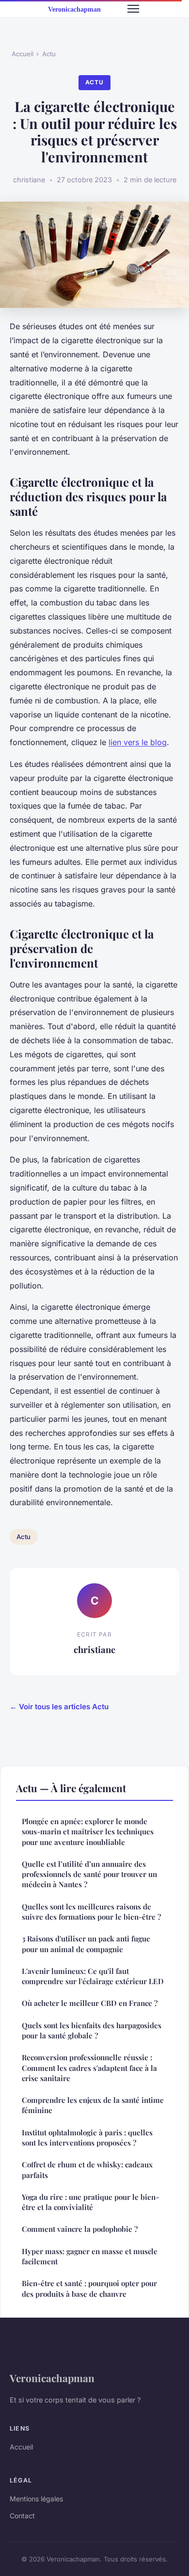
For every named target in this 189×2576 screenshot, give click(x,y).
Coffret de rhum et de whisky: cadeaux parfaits (87, 2170)
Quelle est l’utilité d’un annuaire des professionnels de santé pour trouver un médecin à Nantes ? (89, 1874)
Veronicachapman (52, 2378)
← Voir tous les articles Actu (59, 1707)
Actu (49, 54)
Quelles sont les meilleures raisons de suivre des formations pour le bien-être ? (91, 1912)
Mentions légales (36, 2499)
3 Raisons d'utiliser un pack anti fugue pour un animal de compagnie (86, 1944)
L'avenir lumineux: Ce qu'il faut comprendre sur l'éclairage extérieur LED (93, 1976)
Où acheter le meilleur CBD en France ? (90, 2003)
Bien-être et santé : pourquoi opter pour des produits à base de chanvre (89, 2288)
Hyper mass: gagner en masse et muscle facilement (90, 2256)
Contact (22, 2516)
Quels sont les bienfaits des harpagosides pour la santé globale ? (92, 2030)
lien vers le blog (138, 742)
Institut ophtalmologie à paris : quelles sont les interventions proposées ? (87, 2138)
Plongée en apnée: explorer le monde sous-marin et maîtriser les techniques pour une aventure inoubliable (88, 1832)
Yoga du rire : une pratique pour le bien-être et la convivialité (90, 2202)
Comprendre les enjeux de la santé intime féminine (93, 2105)
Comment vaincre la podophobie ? (80, 2229)
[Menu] (133, 9)
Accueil (23, 54)
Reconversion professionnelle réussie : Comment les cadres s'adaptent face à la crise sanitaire (89, 2068)
